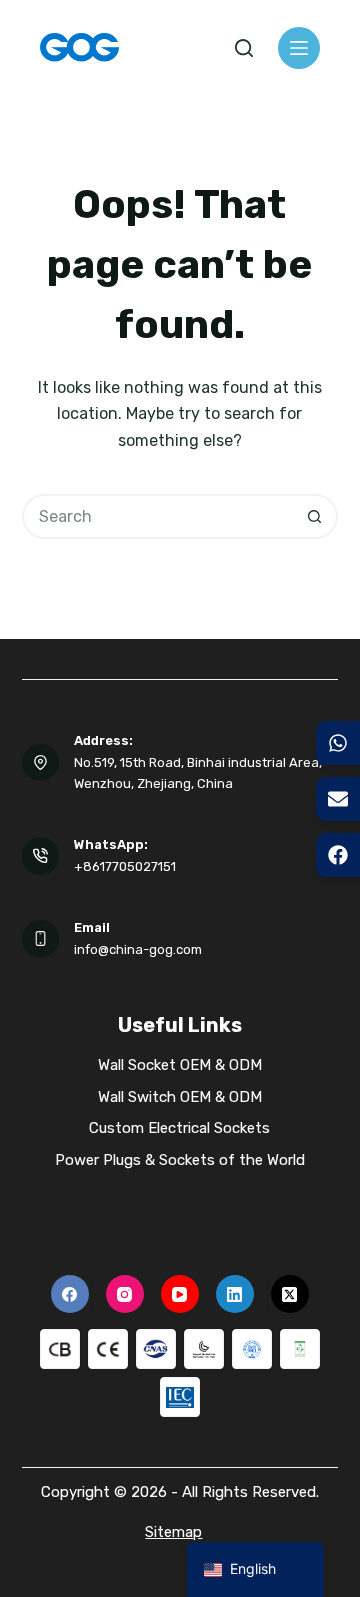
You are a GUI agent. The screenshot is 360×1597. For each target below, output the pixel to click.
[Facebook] (70, 1294)
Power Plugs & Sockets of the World (180, 1160)
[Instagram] (125, 1294)
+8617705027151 (125, 866)
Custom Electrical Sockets (179, 1128)
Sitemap (173, 1532)
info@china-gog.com (138, 949)
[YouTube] (180, 1294)
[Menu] (299, 48)
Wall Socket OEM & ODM (180, 1065)
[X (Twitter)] (290, 1294)
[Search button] (315, 516)
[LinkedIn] (235, 1294)
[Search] (244, 48)
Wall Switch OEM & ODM (180, 1097)
